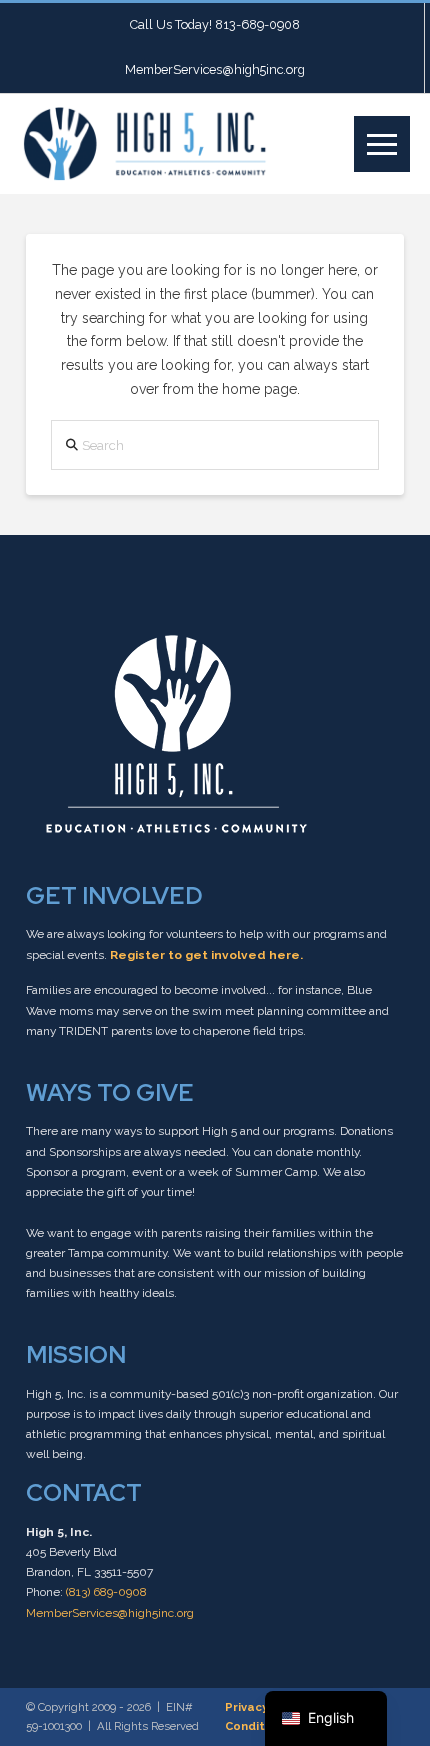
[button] (382, 144)
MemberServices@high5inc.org (110, 1613)
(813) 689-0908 (106, 1592)
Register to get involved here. (206, 955)
